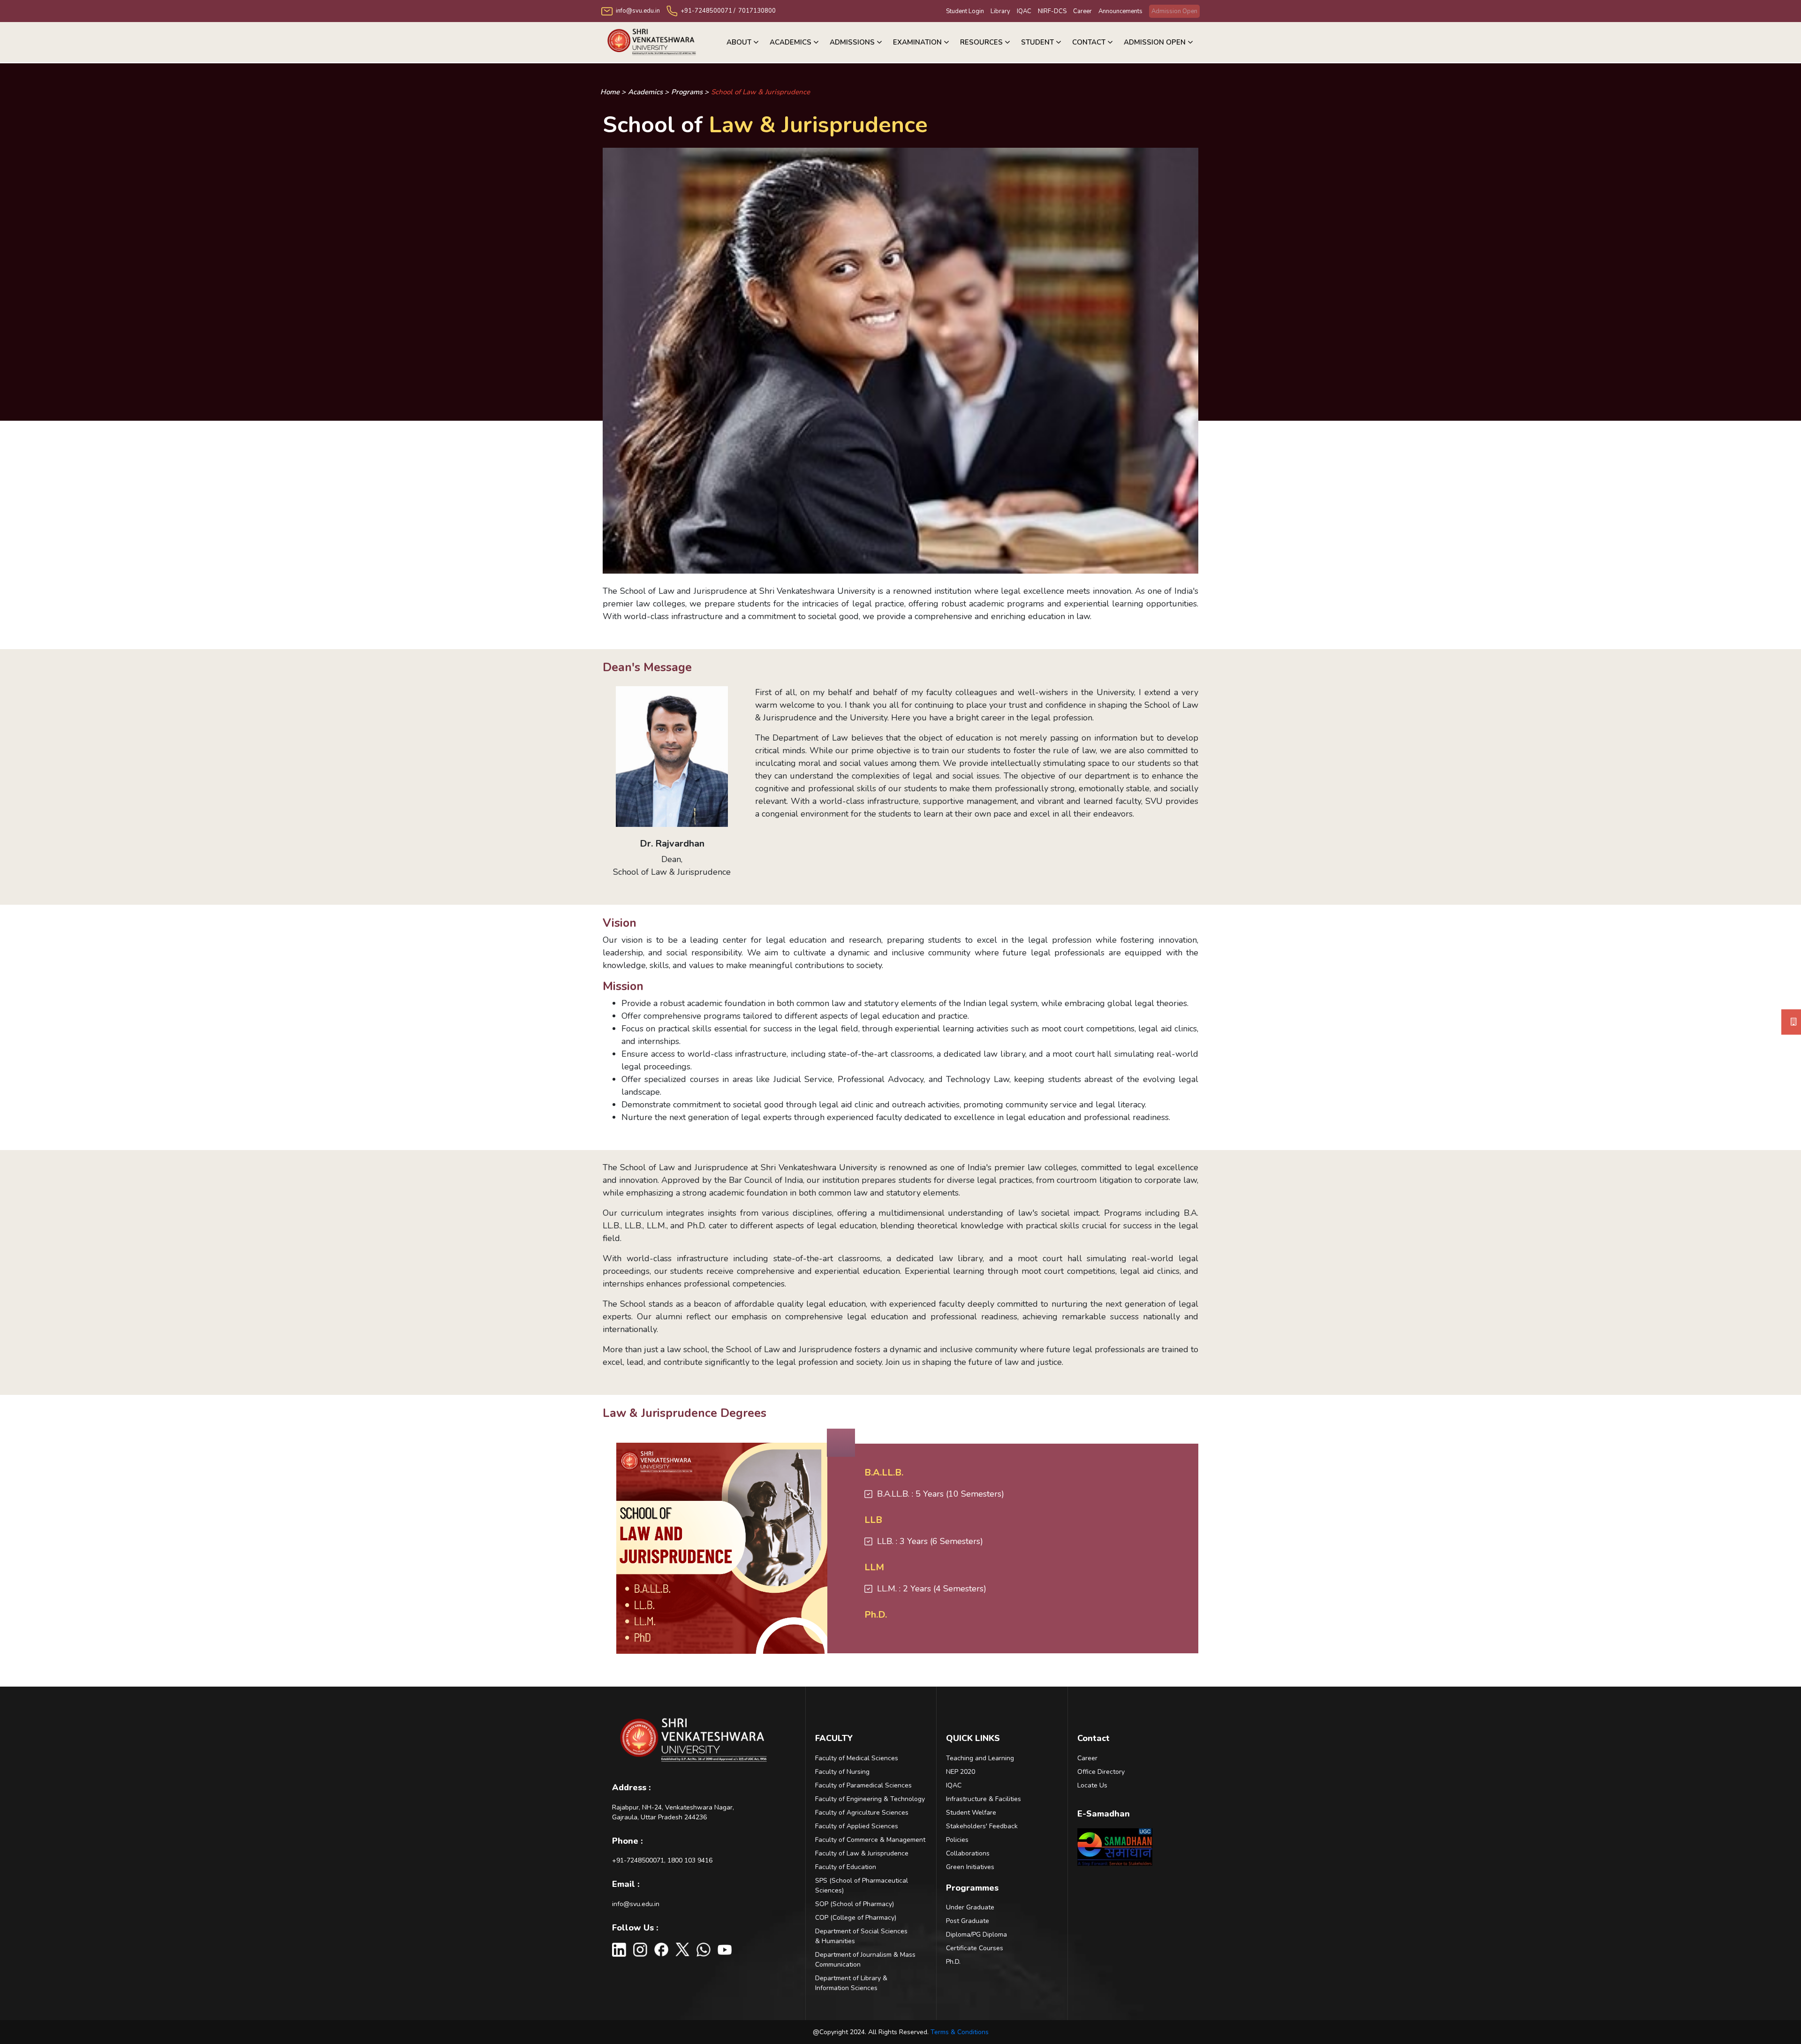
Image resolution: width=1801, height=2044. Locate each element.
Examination (917, 42)
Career (1082, 11)
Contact (1089, 42)
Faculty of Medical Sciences (857, 1758)
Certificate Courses (975, 1948)
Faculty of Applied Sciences (857, 1826)
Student (1037, 42)
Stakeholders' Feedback (982, 1826)
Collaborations (968, 1853)
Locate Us (1092, 1785)
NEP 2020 (961, 1772)
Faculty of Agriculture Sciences (862, 1813)
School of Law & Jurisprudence (761, 92)
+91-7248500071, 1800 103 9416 (662, 1860)
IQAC (1024, 11)
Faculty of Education (846, 1867)
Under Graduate (970, 1907)
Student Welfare (971, 1813)
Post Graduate (968, 1921)
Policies (957, 1840)
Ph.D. (953, 1962)
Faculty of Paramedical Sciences (863, 1785)
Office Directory (1101, 1772)
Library (1000, 11)
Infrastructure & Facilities (984, 1799)
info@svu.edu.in (636, 1904)
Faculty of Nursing (842, 1772)
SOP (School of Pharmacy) (855, 1904)
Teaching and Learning (980, 1758)
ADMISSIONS (852, 42)
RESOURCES (981, 42)
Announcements (1120, 11)
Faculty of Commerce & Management (870, 1840)
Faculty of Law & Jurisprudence (862, 1853)
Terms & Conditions (960, 2032)
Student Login (965, 11)
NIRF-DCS (1052, 11)
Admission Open (1174, 11)
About (739, 42)
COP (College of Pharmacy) (856, 1918)
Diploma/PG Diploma (976, 1934)
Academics (791, 42)
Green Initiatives (970, 1867)
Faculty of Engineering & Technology (870, 1799)
